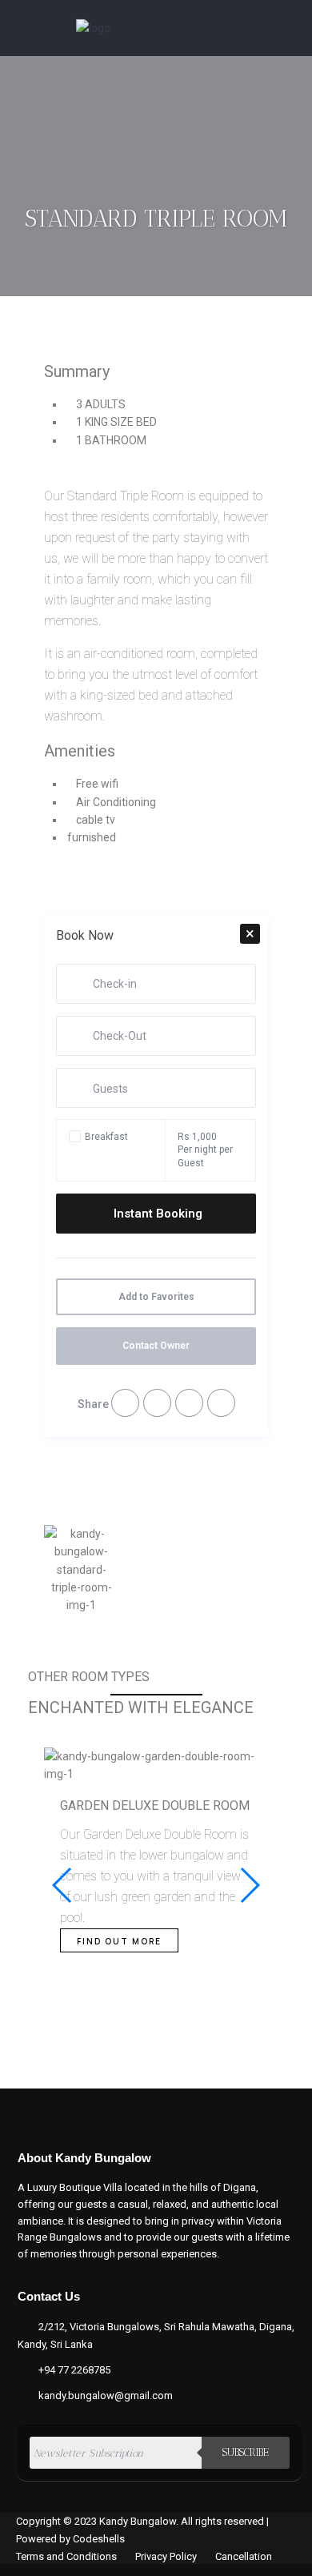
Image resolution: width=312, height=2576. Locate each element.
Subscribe (246, 2452)
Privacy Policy (166, 2556)
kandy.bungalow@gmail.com (106, 2395)
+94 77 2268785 (74, 2370)
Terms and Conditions (66, 2556)
